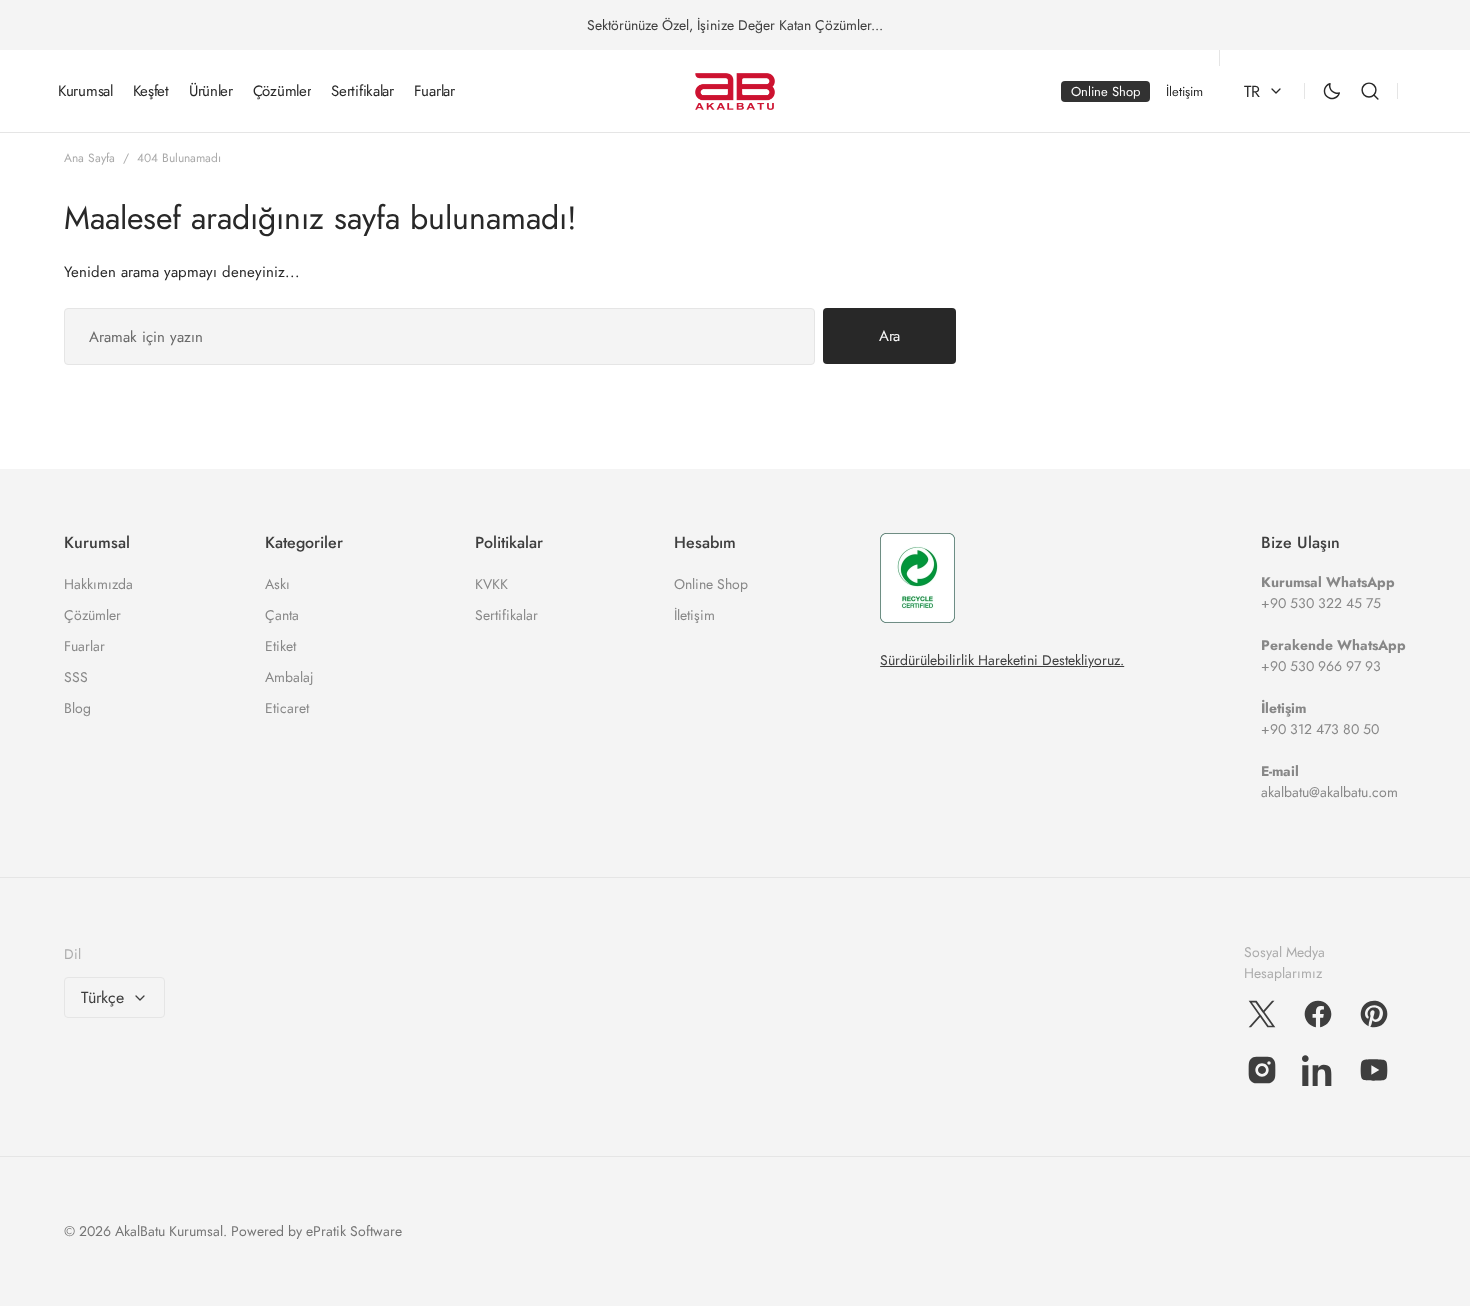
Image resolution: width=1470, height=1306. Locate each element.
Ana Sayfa (89, 158)
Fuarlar (84, 646)
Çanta (282, 615)
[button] (1370, 91)
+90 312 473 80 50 (1320, 729)
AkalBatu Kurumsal (169, 1231)
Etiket (280, 646)
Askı (277, 584)
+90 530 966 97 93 (1321, 666)
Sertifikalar (506, 615)
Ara (889, 336)
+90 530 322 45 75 (1321, 603)
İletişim (694, 615)
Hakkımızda (98, 584)
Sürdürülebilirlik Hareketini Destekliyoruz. (1002, 660)
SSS (76, 677)
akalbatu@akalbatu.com (1329, 792)
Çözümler (92, 615)
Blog (77, 708)
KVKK (491, 584)
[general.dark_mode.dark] (1332, 91)
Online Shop (711, 584)
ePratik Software (354, 1231)
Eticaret (287, 708)
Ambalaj (289, 677)
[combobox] (439, 336)
